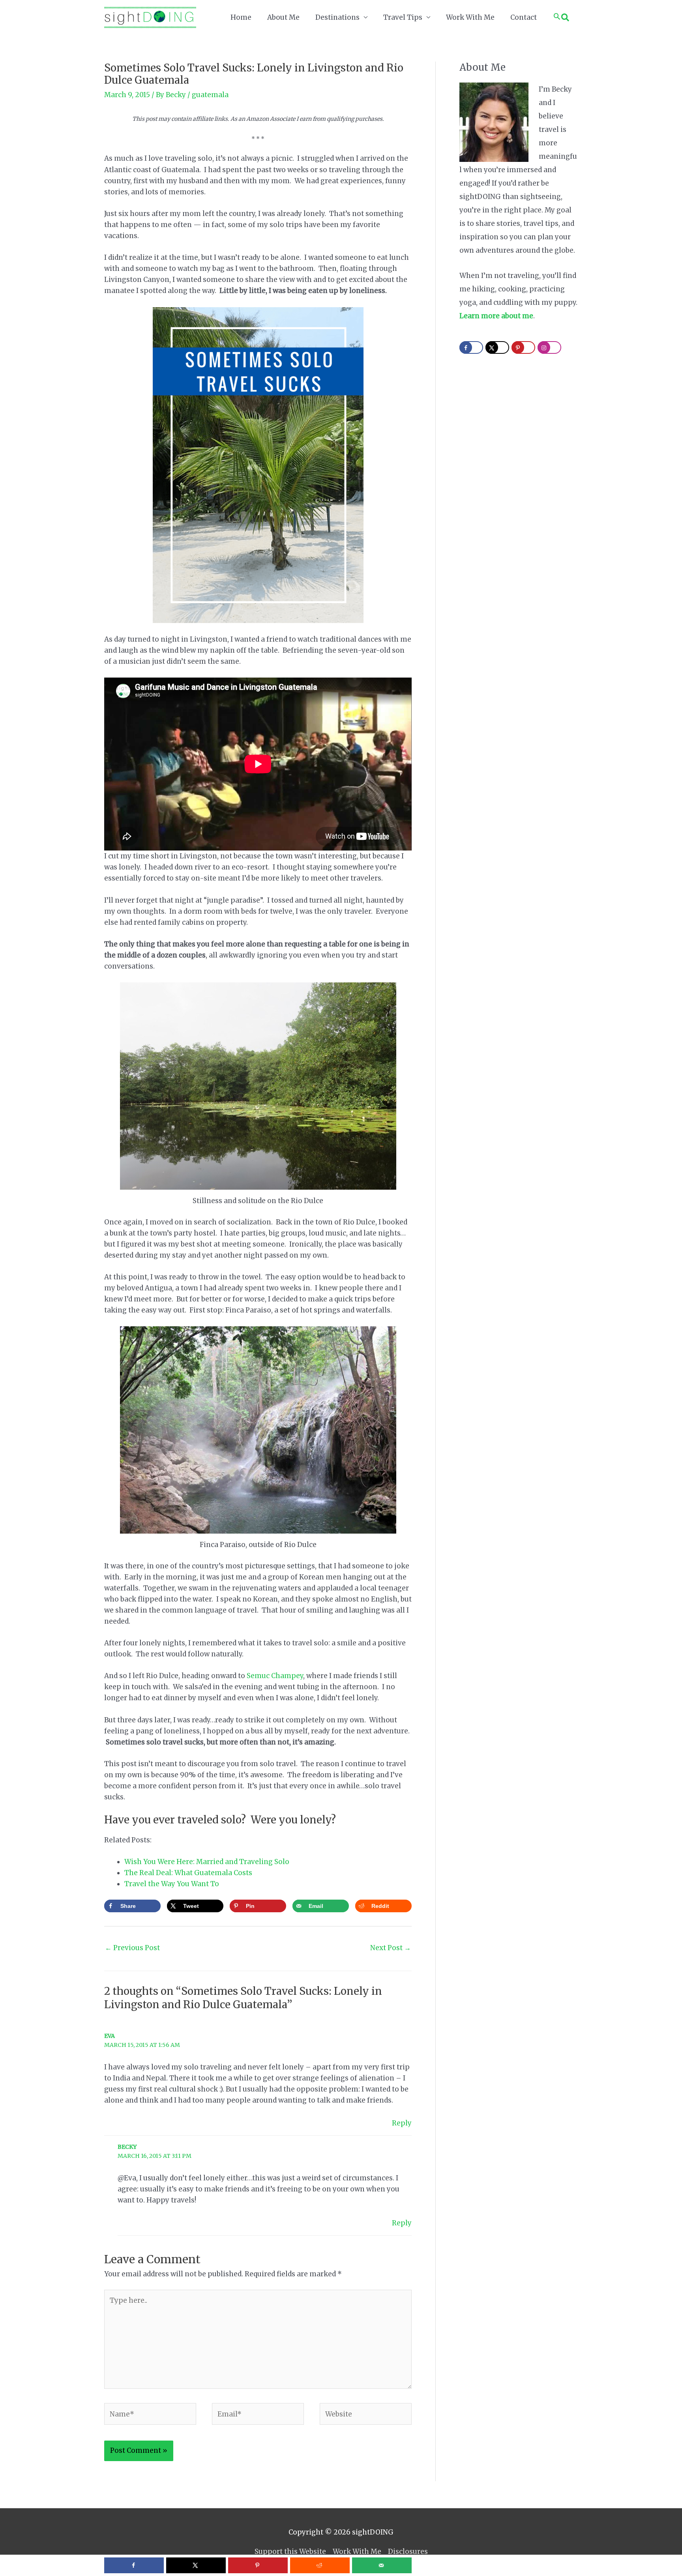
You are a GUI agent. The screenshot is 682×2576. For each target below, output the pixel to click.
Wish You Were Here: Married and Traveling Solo (207, 1862)
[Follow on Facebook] (471, 347)
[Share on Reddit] (320, 2565)
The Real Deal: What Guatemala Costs (188, 1873)
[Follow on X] (497, 347)
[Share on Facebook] (134, 2565)
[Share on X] (196, 2565)
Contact (524, 17)
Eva (110, 2036)
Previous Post (132, 1948)
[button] (561, 17)
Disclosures (408, 2552)
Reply (402, 2123)
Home (241, 17)
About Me (283, 17)
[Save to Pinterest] (258, 2565)
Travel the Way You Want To (172, 1884)
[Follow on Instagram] (549, 347)
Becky (127, 2147)
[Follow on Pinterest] (523, 347)
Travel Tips (403, 17)
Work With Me (470, 17)
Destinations (337, 17)
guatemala (210, 95)
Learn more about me (496, 316)
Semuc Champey (275, 1676)
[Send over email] (382, 2565)
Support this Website (290, 2552)
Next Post (391, 1948)
